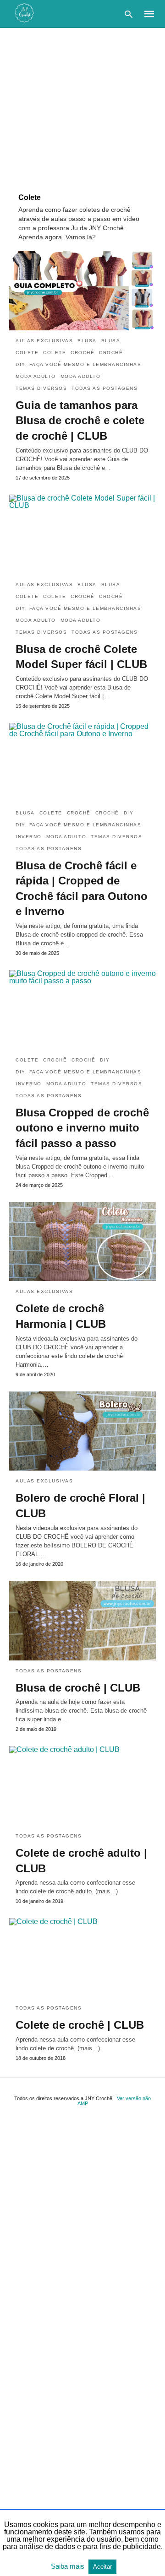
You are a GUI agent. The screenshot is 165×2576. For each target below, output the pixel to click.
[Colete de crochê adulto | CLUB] (82, 1786)
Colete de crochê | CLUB (80, 2025)
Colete (27, 353)
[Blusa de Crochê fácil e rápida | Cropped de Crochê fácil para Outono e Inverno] (82, 763)
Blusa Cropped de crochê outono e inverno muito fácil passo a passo (82, 1128)
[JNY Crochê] (24, 13)
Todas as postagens (104, 388)
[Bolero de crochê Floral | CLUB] (82, 1431)
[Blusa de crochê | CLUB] (82, 1621)
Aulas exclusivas (44, 341)
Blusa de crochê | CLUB (78, 1688)
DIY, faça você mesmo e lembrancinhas (78, 364)
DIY (129, 813)
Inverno (29, 837)
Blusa (87, 341)
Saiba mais (69, 2566)
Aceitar (102, 2567)
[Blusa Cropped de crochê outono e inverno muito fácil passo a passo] (82, 1010)
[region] (82, 106)
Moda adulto (36, 376)
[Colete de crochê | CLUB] (82, 1958)
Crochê (82, 353)
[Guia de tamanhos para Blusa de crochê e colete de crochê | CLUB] (82, 291)
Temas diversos (41, 388)
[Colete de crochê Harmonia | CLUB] (82, 1242)
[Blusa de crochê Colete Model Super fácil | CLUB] (82, 534)
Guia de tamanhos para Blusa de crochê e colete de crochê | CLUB (80, 420)
